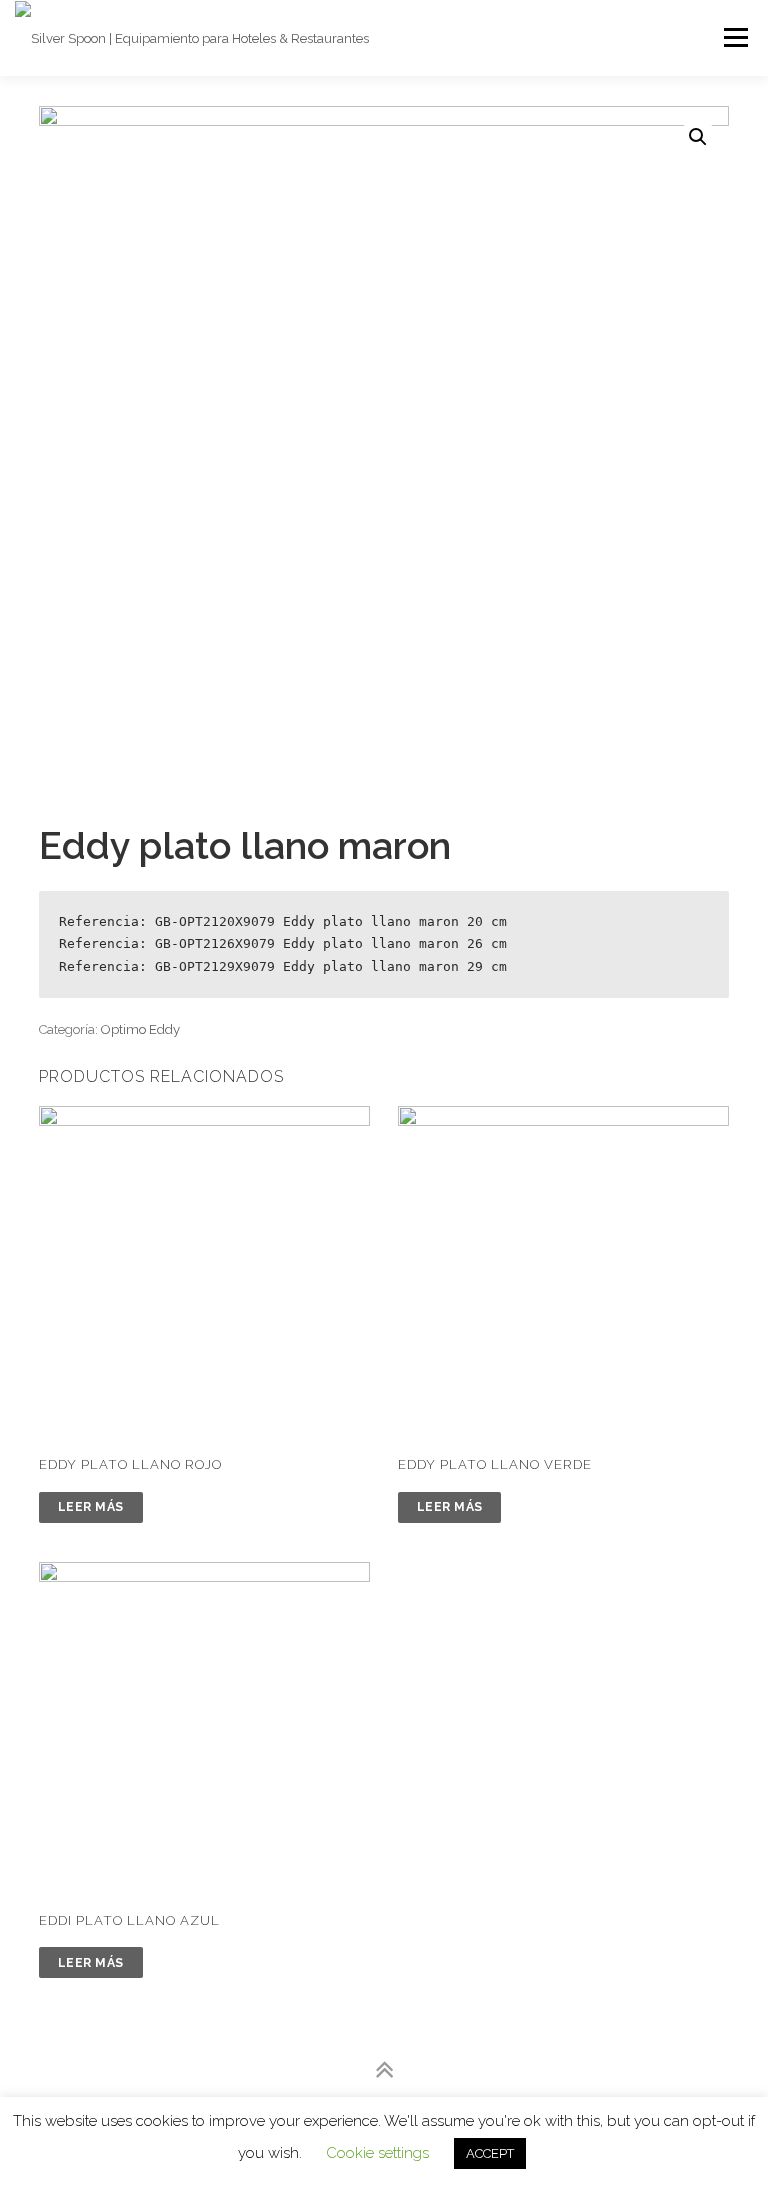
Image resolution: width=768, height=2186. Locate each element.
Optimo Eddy (140, 1029)
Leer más (91, 1507)
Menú (735, 37)
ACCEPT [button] (490, 2153)
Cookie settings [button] (377, 2153)
